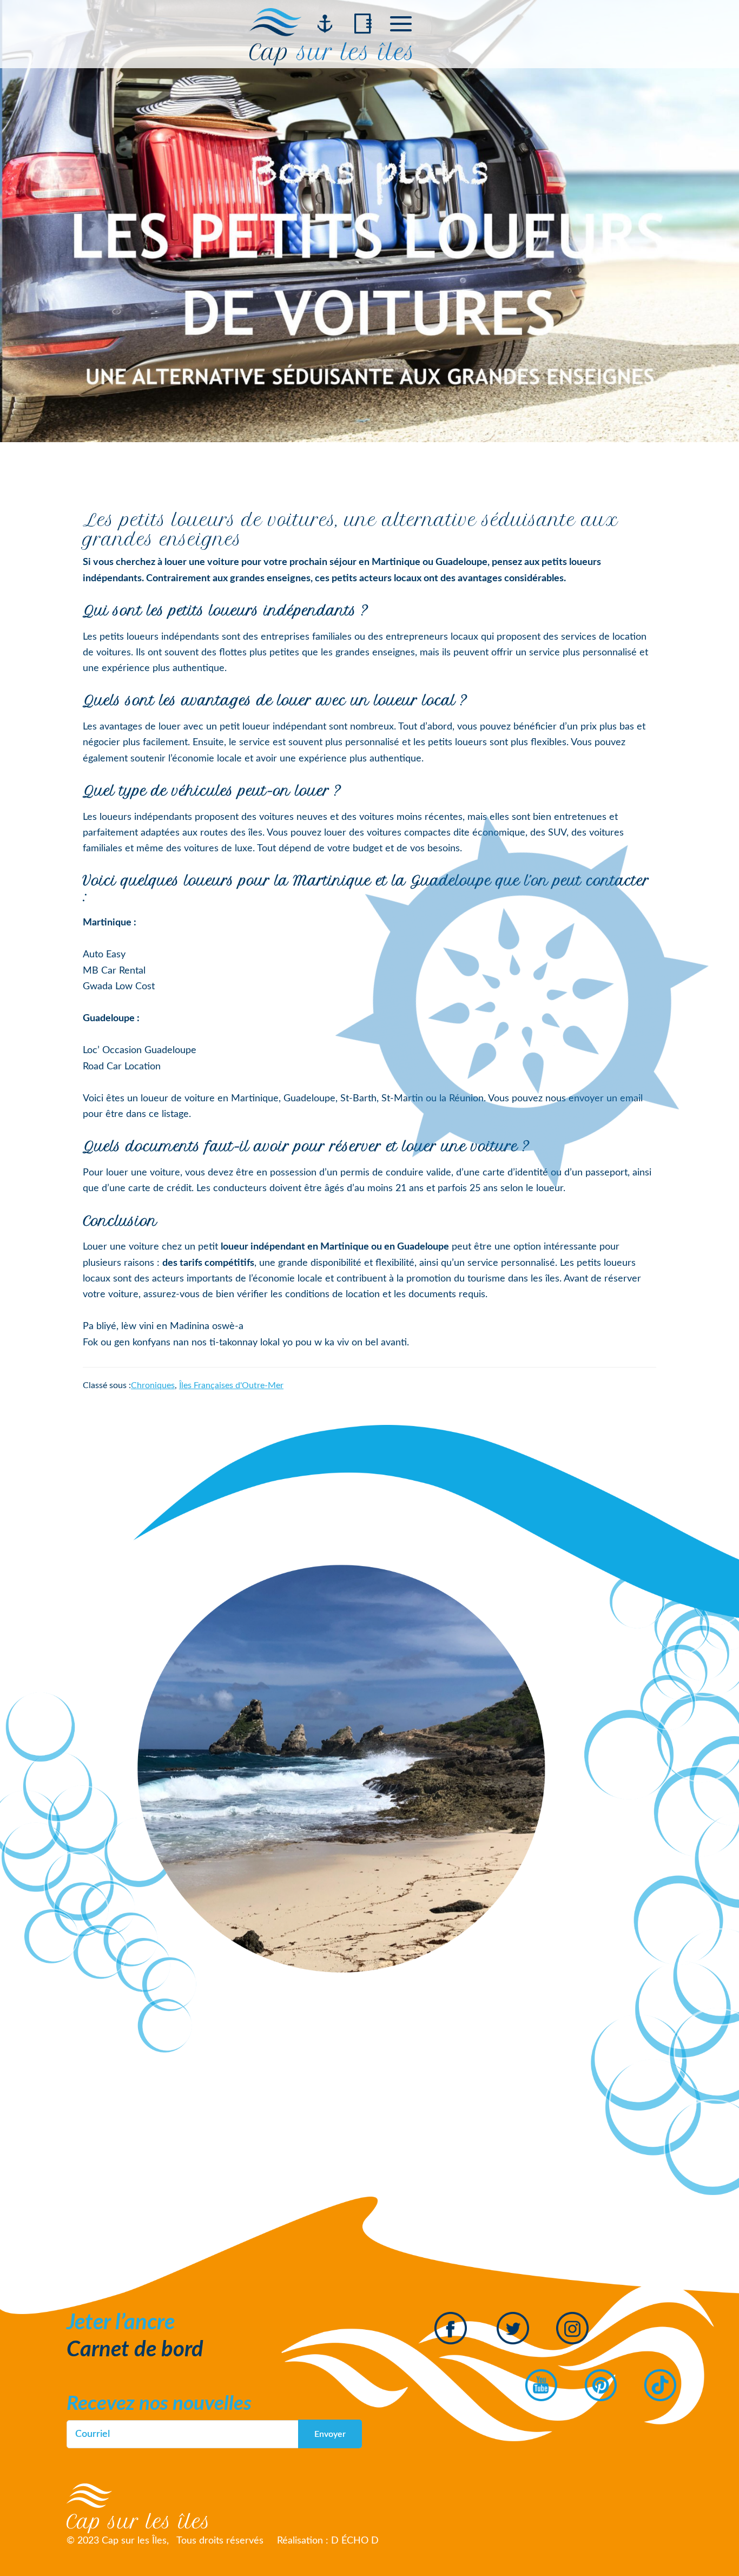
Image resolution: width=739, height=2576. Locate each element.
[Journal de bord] (363, 24)
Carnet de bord (135, 2350)
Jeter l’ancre (121, 2323)
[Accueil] (325, 24)
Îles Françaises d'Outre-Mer (231, 1385)
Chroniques (153, 1385)
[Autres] (401, 24)
